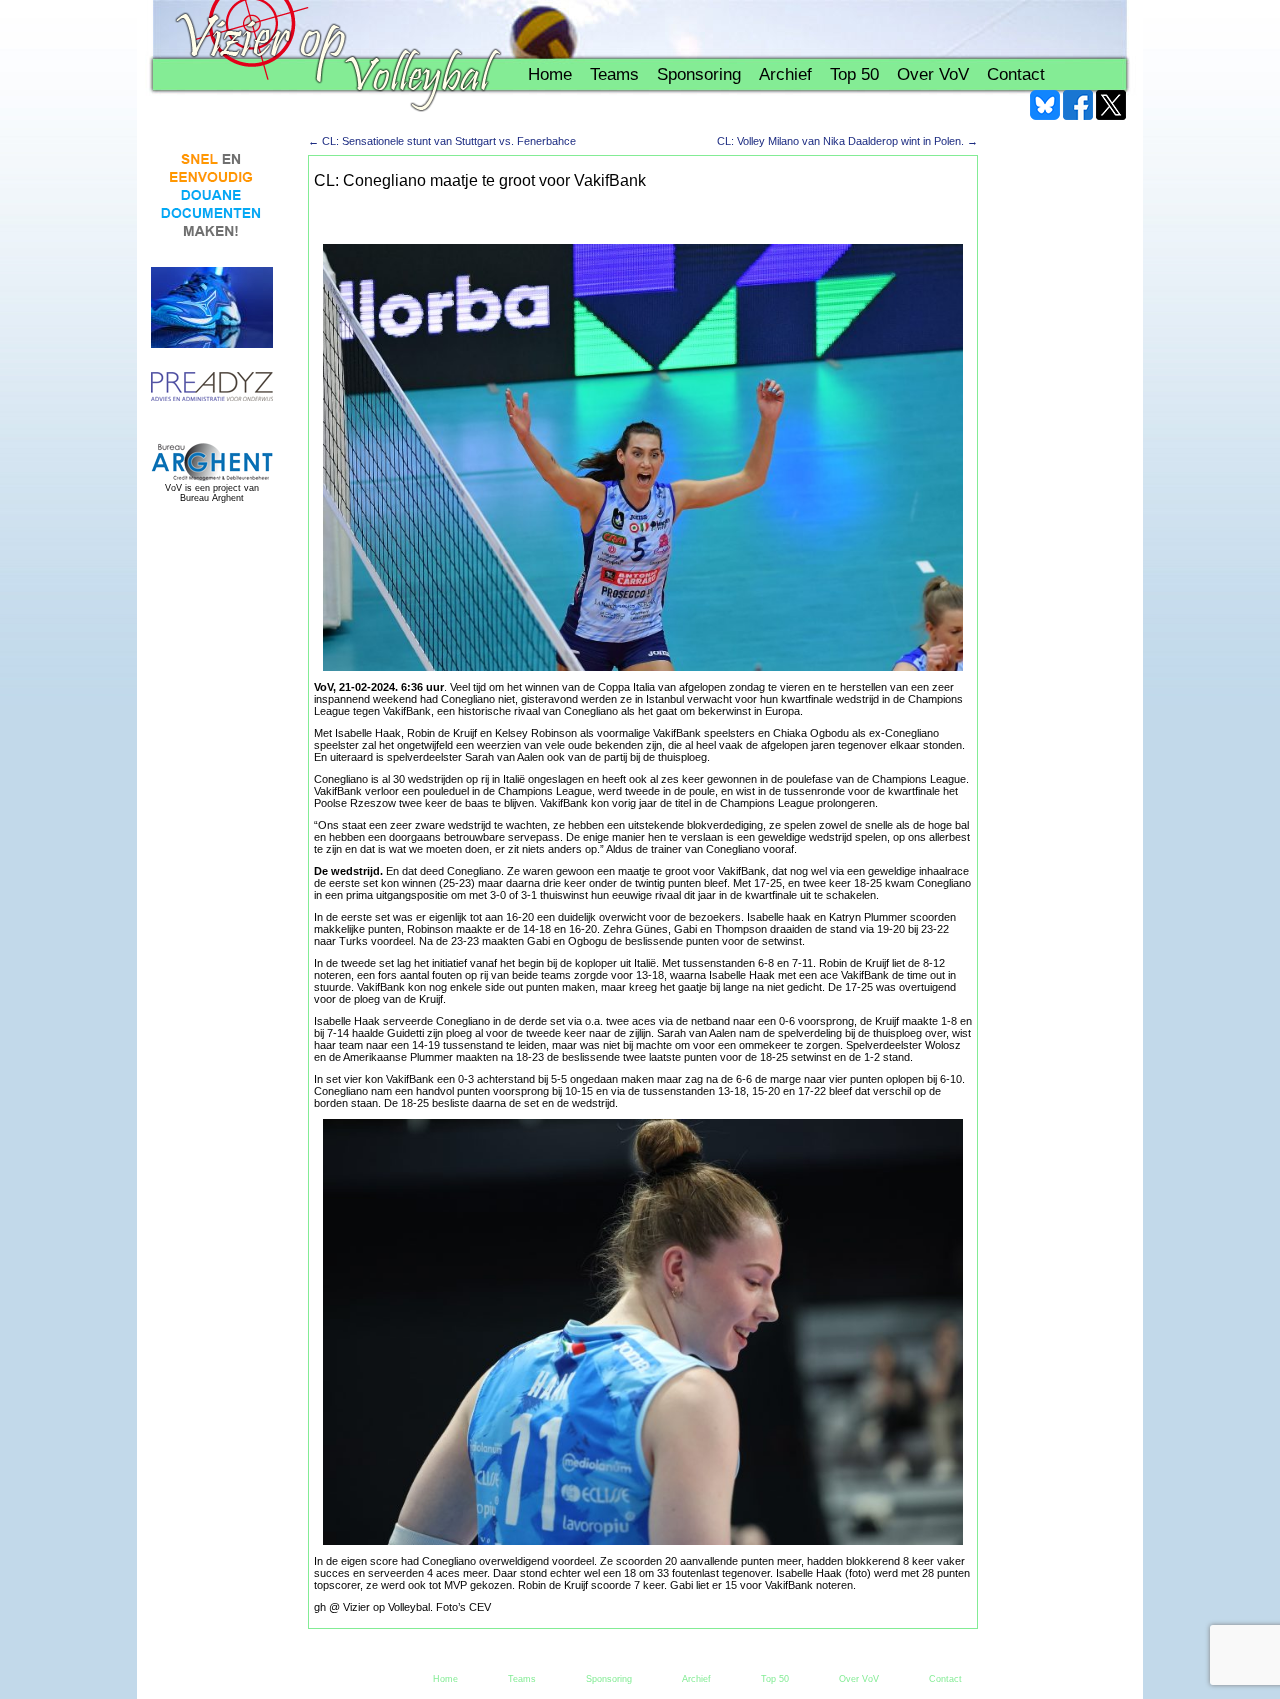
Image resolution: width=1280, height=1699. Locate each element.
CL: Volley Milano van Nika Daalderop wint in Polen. (847, 141)
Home (550, 74)
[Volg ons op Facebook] (1078, 105)
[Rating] (212, 387)
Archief (785, 74)
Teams (614, 74)
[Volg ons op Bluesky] (1045, 105)
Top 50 (854, 74)
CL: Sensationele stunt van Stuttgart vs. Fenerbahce (442, 141)
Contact (1016, 74)
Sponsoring (699, 74)
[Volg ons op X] (1111, 105)
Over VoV (933, 74)
